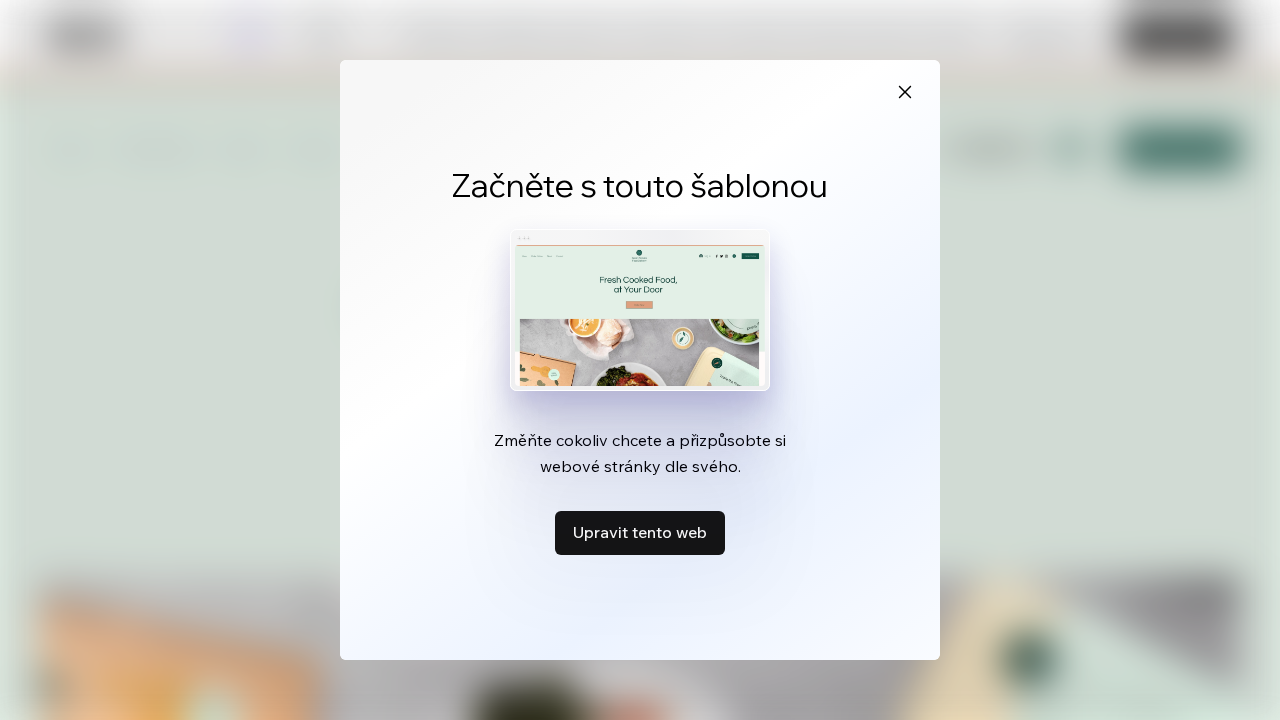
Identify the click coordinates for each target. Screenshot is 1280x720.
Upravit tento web (640, 532)
